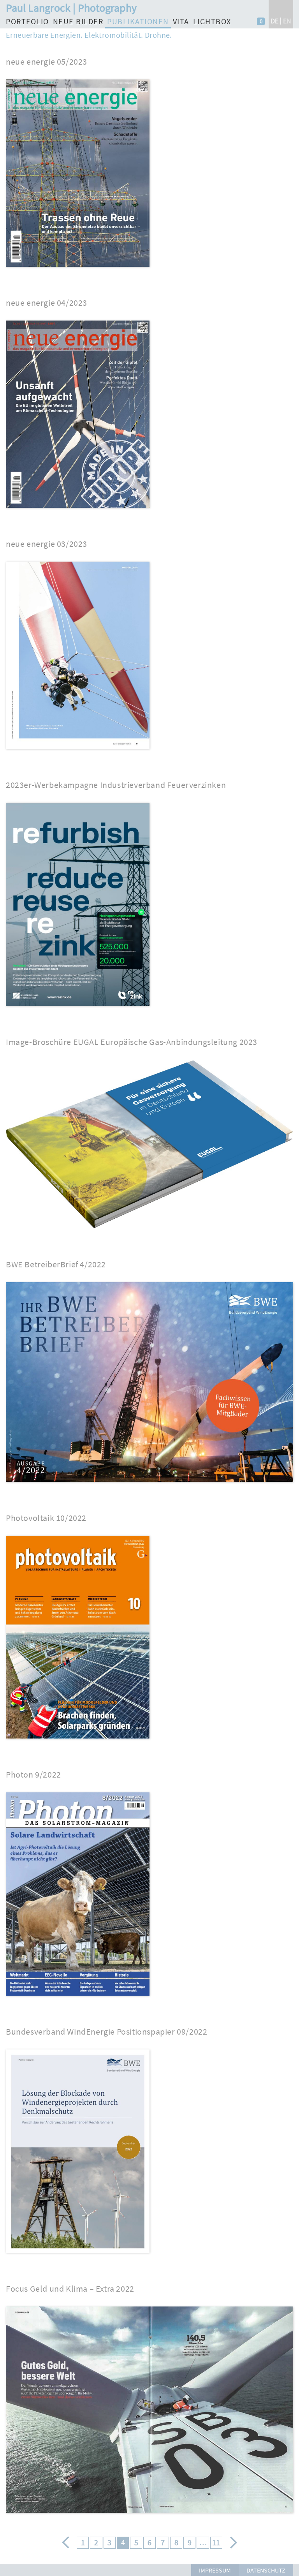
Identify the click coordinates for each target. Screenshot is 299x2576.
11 (216, 2543)
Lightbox (212, 21)
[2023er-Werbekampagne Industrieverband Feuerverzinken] (78, 1010)
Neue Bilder (78, 21)
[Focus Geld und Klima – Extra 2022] (149, 2517)
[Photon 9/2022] (78, 1999)
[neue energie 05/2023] (78, 270)
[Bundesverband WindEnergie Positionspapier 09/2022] (78, 2256)
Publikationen (138, 21)
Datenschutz (266, 2570)
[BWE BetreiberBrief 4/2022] (149, 1486)
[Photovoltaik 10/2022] (78, 1742)
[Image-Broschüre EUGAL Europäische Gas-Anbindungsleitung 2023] (149, 1232)
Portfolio (27, 21)
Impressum (215, 2570)
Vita (181, 21)
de (274, 21)
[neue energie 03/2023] (78, 753)
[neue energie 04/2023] (78, 512)
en (287, 21)
